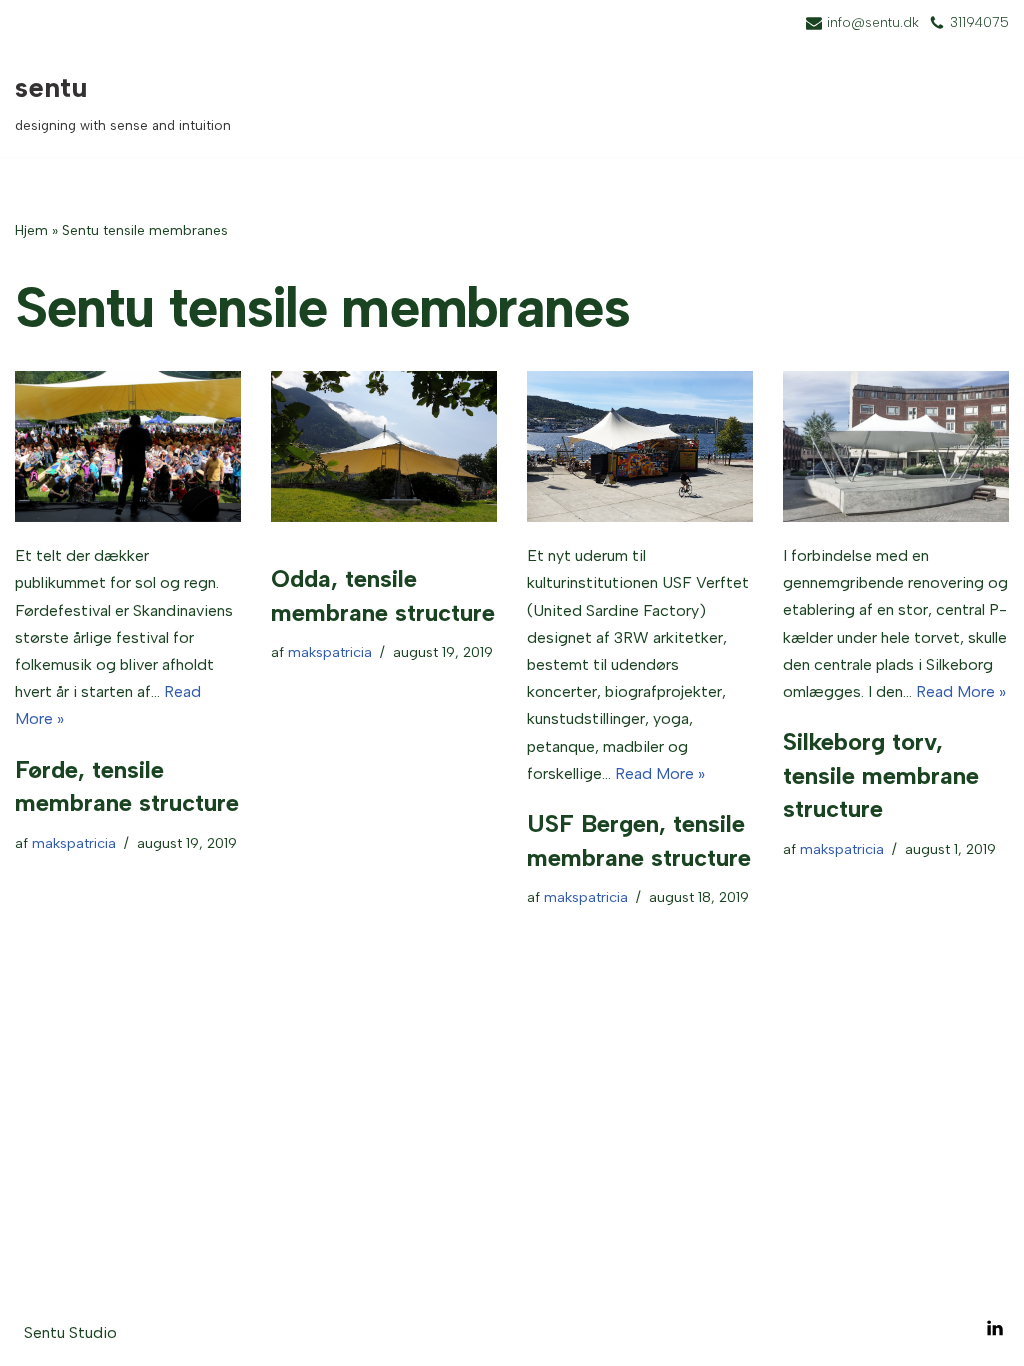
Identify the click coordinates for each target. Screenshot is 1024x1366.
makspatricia (74, 843)
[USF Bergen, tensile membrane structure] (640, 446)
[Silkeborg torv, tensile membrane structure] (896, 446)
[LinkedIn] (995, 1328)
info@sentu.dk (873, 22)
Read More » (660, 773)
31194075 (979, 22)
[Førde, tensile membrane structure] (128, 446)
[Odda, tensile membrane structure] (384, 446)
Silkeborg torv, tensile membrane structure (881, 775)
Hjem (31, 230)
